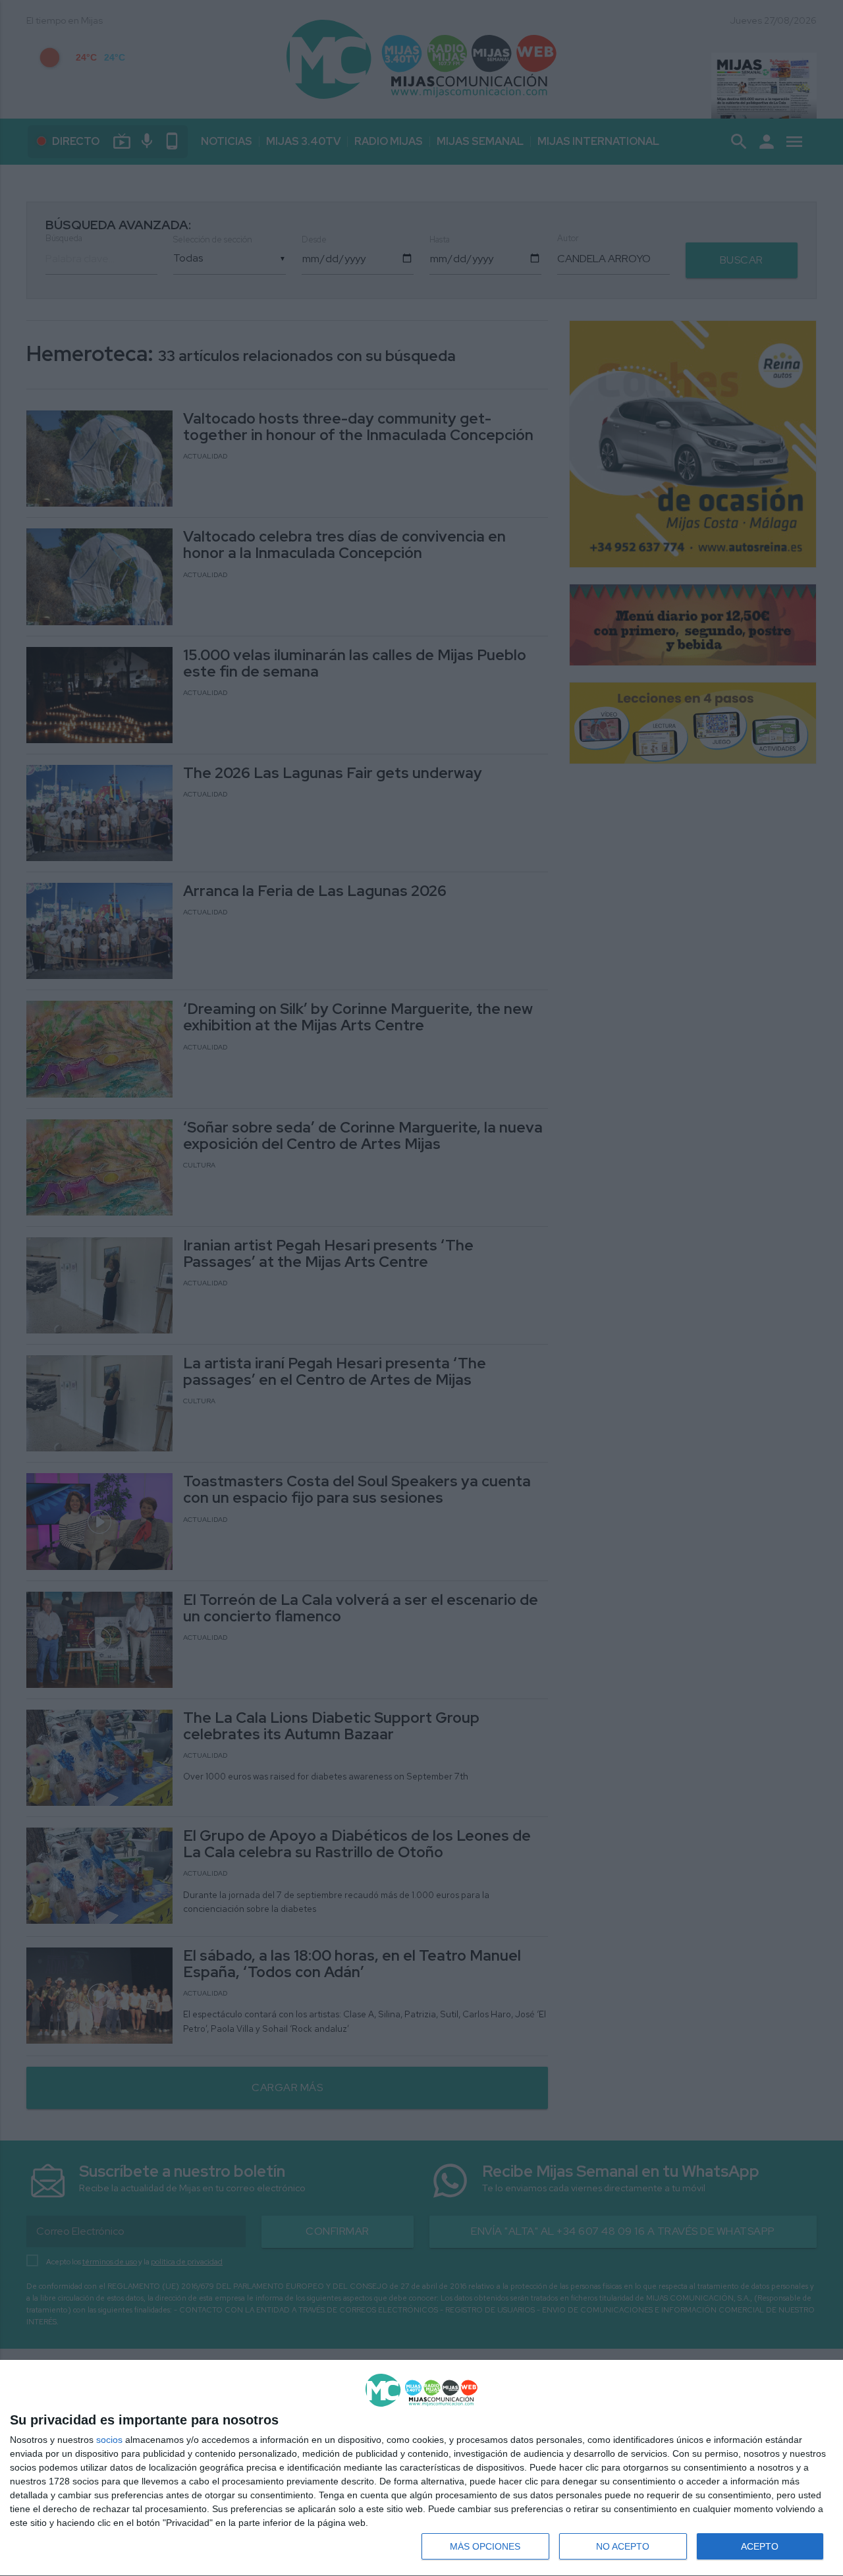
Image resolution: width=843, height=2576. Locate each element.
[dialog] (421, 2468)
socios (109, 2440)
